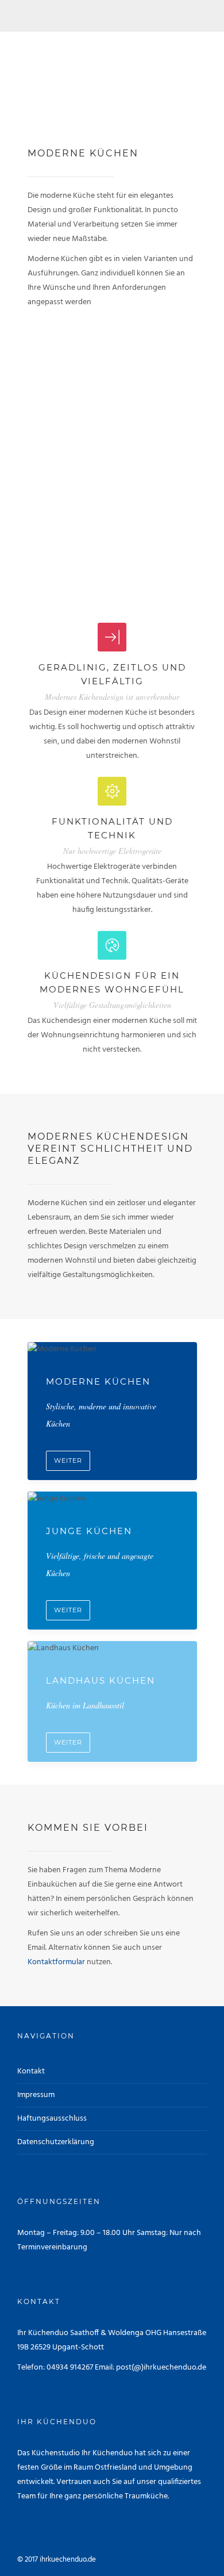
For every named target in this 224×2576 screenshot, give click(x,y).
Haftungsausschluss (52, 2119)
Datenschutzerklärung (56, 2142)
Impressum (36, 2095)
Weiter (68, 1460)
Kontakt (31, 2071)
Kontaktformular (56, 1962)
